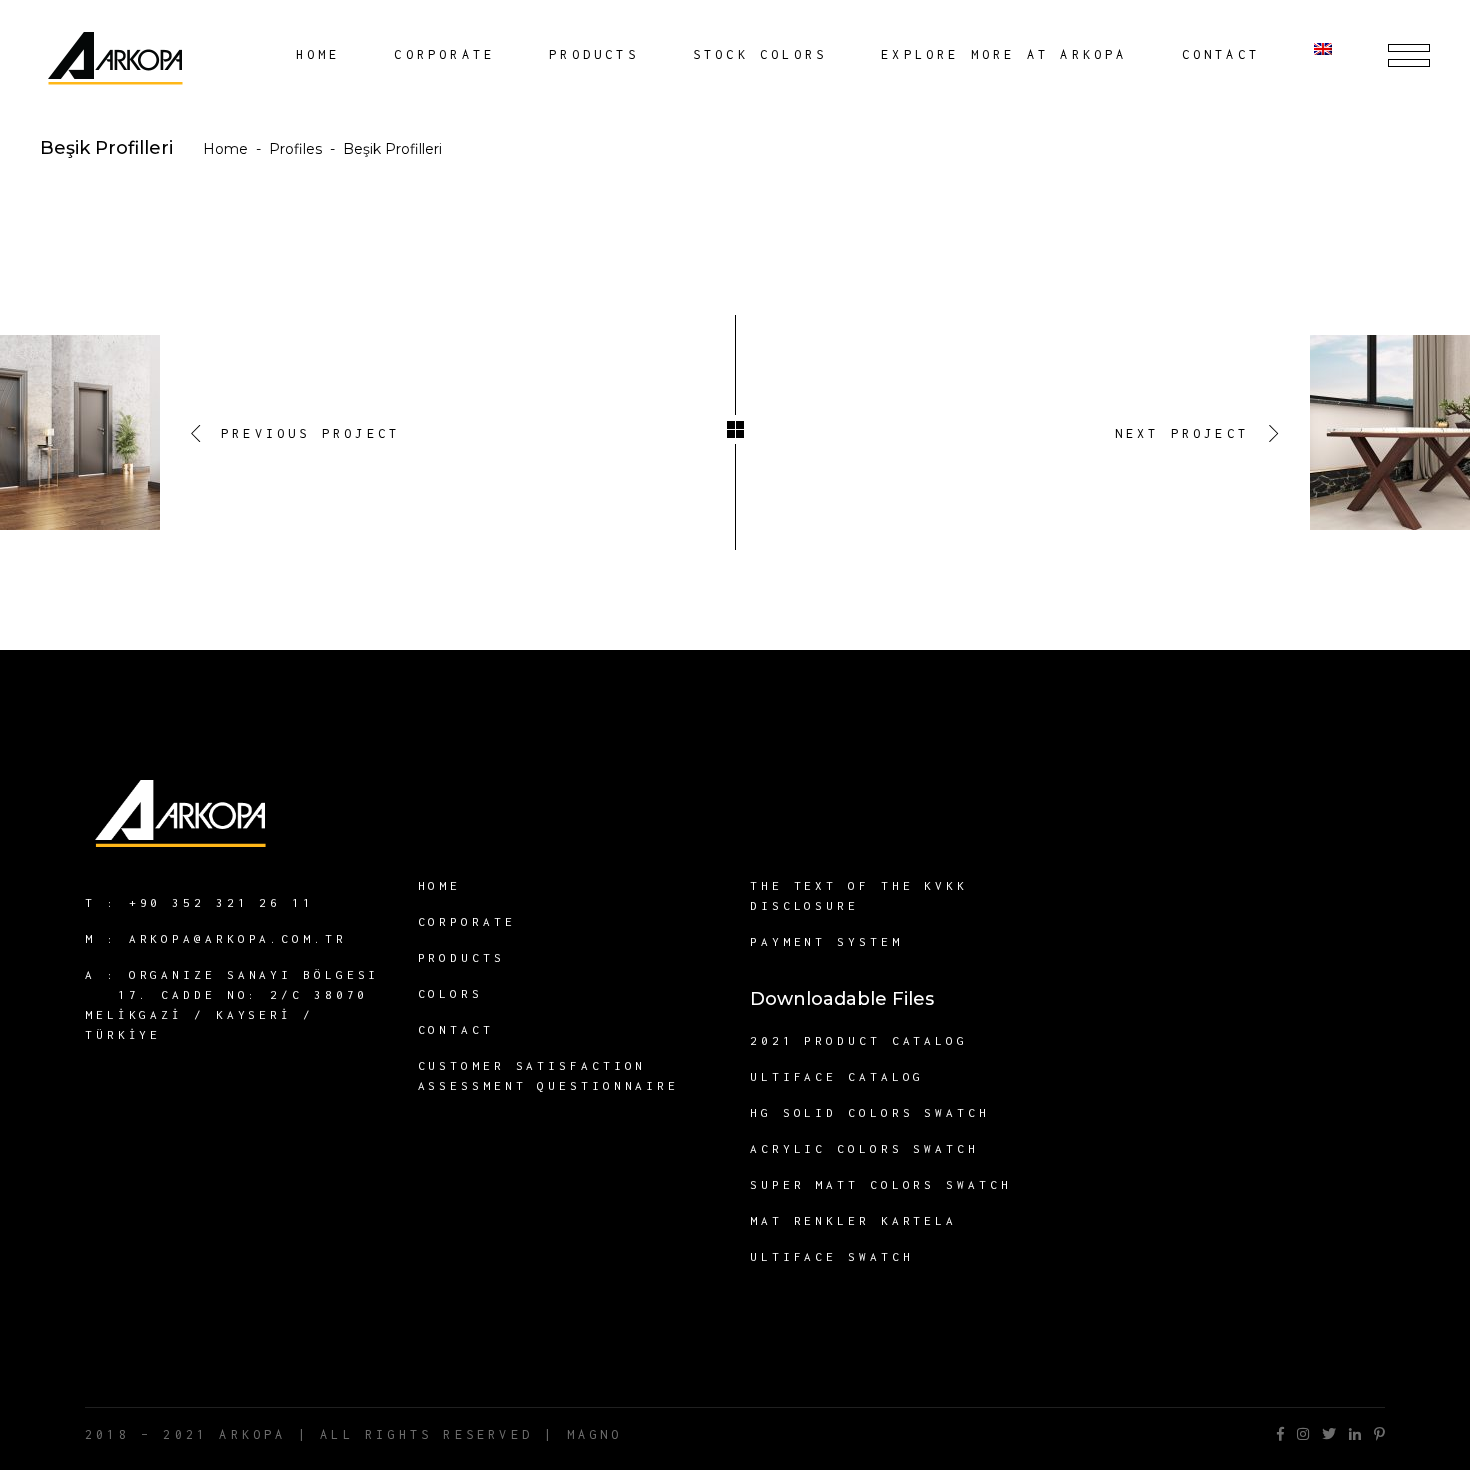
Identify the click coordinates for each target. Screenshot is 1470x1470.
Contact (456, 1029)
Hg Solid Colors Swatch (870, 1112)
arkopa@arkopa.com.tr (238, 938)
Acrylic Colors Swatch (864, 1148)
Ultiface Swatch (832, 1256)
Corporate (467, 921)
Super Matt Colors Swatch (881, 1184)
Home (225, 149)
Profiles (295, 149)
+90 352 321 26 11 (221, 902)
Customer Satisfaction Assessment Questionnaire (549, 1075)
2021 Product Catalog (859, 1040)
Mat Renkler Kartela (853, 1220)
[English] (1333, 55)
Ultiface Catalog (837, 1076)
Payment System (826, 941)
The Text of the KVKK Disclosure (859, 895)
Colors (450, 993)
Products (461, 957)
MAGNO (595, 1434)
